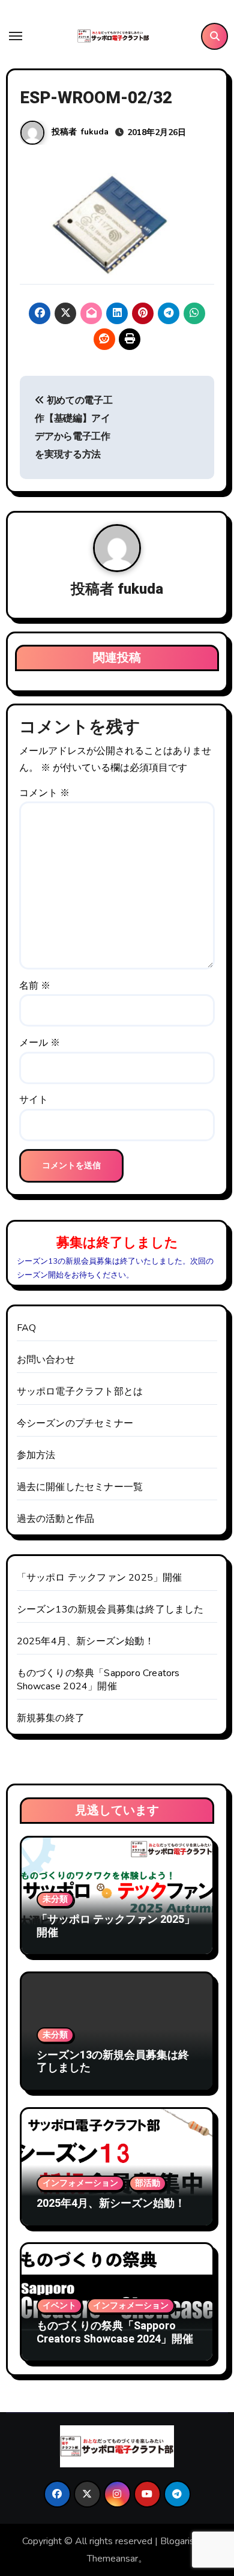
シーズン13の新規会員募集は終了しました (110, 1609)
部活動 (148, 2183)
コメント (44, 793)
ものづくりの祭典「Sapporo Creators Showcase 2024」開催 (98, 1680)
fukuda (95, 132)
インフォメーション (80, 2183)
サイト (34, 1100)
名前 (35, 986)
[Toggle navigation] (16, 36)
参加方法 (36, 1455)
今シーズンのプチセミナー (75, 1423)
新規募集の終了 (51, 1718)
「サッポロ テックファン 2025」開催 (100, 1578)
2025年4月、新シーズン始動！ (85, 1641)
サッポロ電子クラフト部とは (80, 1392)
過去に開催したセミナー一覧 (80, 1487)
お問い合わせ (46, 1360)
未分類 (55, 1899)
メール (40, 1043)
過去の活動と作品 (56, 1519)
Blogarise (180, 2541)
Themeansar (112, 2559)
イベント (59, 2306)
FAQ (27, 1328)
